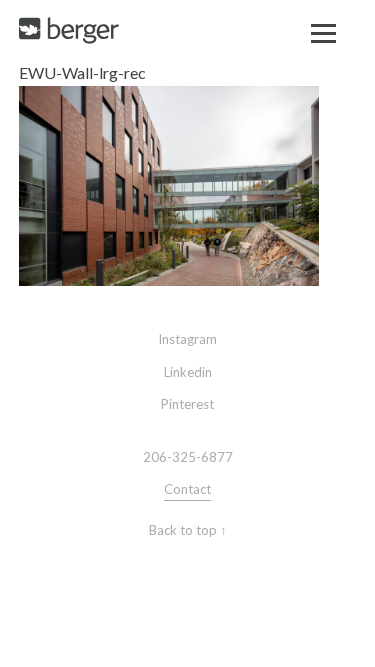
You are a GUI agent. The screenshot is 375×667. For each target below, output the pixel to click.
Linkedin (188, 372)
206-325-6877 (188, 457)
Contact (187, 489)
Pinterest (187, 404)
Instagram (187, 339)
